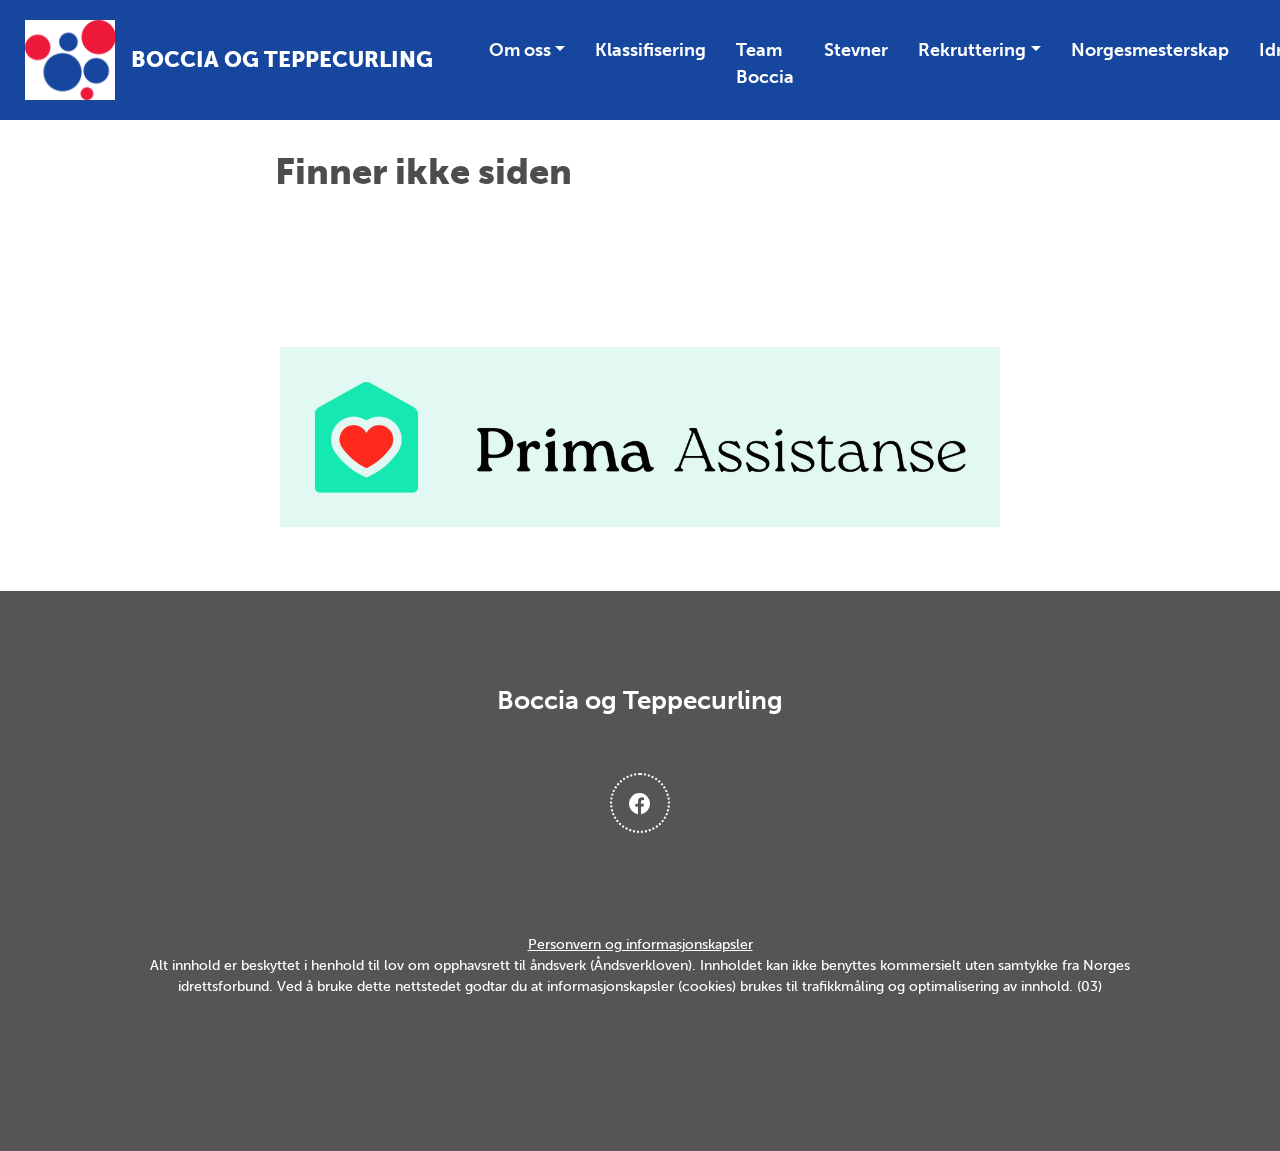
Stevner (856, 50)
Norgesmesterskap (1150, 50)
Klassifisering (650, 50)
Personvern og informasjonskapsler (640, 944)
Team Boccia (765, 63)
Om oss (520, 50)
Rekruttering (972, 50)
